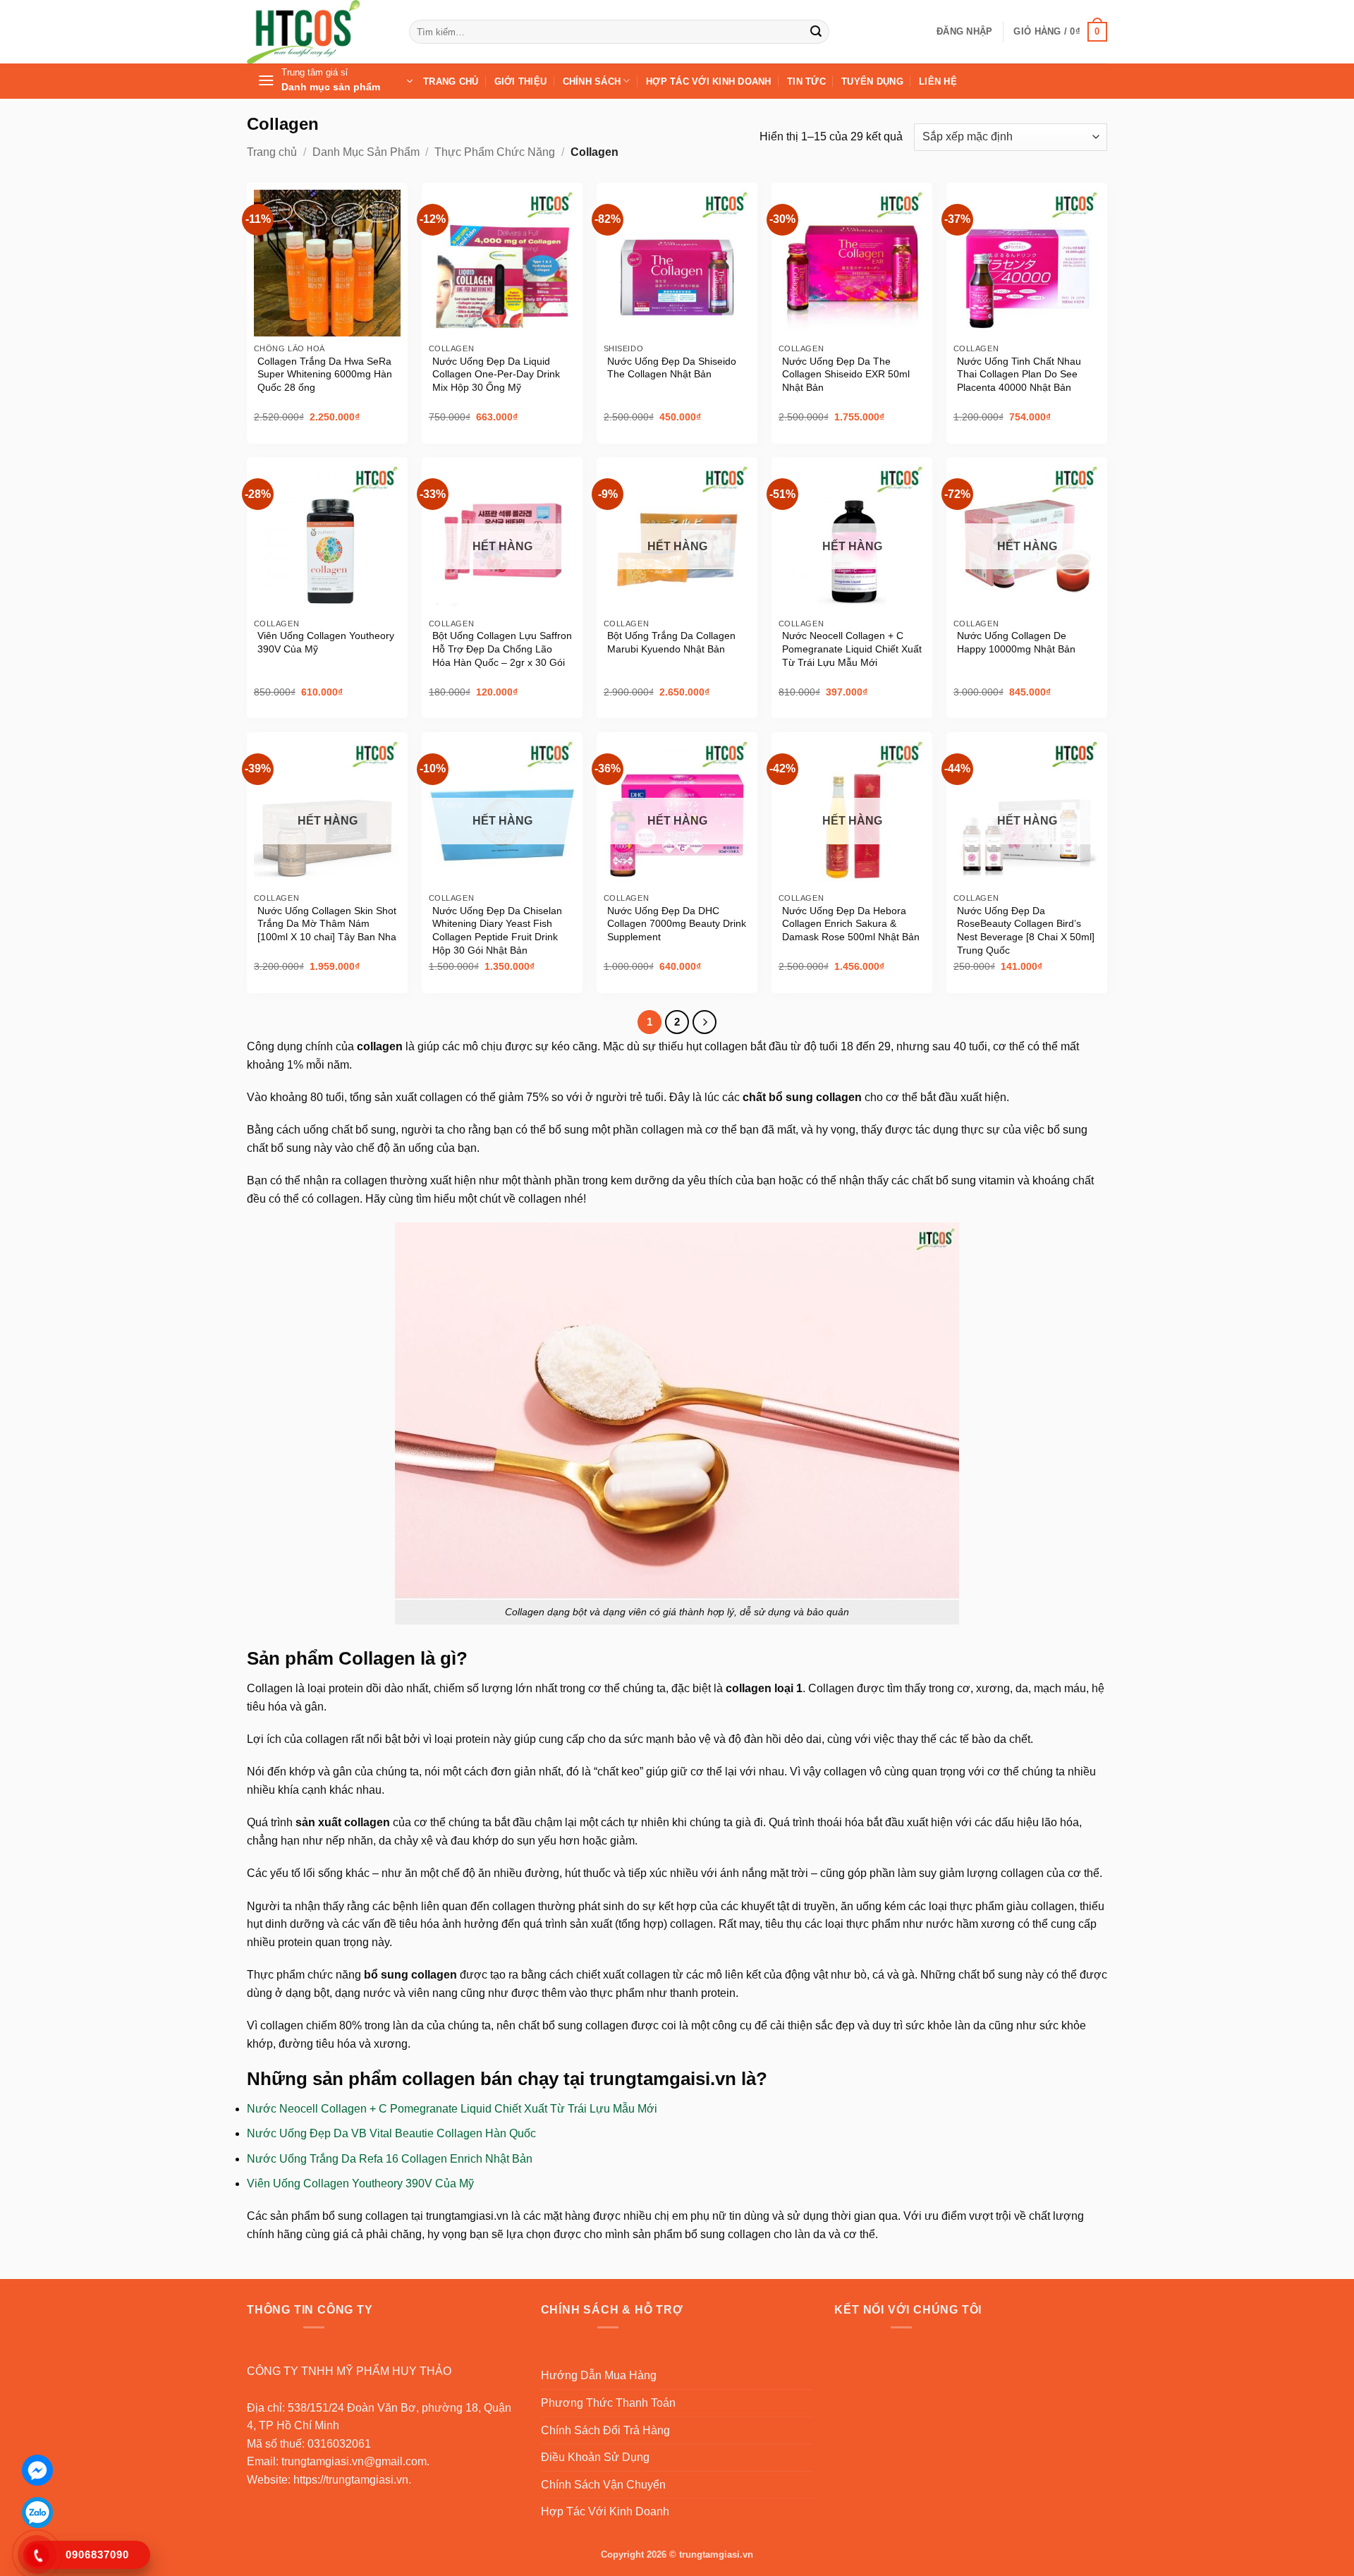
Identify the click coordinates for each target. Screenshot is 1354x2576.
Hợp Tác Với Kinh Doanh (709, 81)
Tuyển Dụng (872, 81)
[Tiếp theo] (705, 1022)
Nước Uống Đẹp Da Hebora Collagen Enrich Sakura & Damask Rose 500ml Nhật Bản (851, 924)
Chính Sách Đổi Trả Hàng (605, 2430)
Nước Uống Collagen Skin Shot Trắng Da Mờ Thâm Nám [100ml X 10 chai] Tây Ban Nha (327, 924)
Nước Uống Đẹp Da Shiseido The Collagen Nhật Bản (672, 368)
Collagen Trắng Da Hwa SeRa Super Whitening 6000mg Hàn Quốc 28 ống (325, 374)
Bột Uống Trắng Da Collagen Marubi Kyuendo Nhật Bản (671, 642)
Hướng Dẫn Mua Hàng (599, 2375)
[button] (964, 32)
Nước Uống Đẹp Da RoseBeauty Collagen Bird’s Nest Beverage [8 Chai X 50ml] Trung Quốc (1026, 930)
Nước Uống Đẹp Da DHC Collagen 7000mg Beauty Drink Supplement (677, 924)
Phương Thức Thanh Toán (608, 2403)
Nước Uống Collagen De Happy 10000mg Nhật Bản (1016, 642)
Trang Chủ (451, 81)
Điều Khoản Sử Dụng (595, 2457)
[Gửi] (816, 32)
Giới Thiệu (521, 81)
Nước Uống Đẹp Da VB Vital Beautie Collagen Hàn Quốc (391, 2133)
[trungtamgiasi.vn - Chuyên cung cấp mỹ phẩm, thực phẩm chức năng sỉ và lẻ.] (317, 32)
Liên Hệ (938, 81)
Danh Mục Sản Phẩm (366, 152)
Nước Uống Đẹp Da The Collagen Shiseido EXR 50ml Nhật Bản (846, 374)
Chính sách (592, 81)
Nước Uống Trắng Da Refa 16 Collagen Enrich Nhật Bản (390, 2159)
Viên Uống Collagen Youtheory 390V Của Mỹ (326, 642)
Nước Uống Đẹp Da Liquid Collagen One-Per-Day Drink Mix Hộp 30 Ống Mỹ (496, 374)
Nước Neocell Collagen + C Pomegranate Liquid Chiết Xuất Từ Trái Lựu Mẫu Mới (852, 649)
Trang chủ (272, 152)
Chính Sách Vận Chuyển (603, 2485)
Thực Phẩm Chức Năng (495, 152)
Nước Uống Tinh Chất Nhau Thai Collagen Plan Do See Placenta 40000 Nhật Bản (1019, 374)
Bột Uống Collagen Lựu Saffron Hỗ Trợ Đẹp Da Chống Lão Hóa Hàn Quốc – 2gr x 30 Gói (502, 649)
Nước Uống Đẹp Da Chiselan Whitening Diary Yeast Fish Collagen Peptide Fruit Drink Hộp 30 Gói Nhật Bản (497, 930)
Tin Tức (806, 81)
